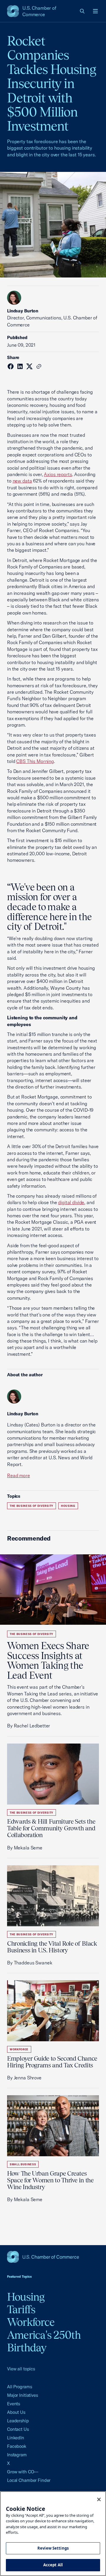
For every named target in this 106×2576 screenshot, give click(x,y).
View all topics (21, 2369)
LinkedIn (16, 2438)
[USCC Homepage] (53, 2257)
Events (14, 2404)
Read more (19, 1475)
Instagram (17, 2455)
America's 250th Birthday (44, 2341)
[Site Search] (82, 11)
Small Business (23, 2164)
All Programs (19, 2387)
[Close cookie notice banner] (99, 2499)
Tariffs (21, 2309)
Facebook (17, 2446)
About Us (16, 2412)
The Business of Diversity (32, 1506)
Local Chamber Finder (29, 2480)
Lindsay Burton (23, 311)
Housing (68, 1506)
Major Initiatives (23, 2395)
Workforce (19, 2049)
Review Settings (53, 2548)
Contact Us (18, 2429)
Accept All (53, 2565)
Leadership (18, 2421)
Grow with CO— (23, 2472)
